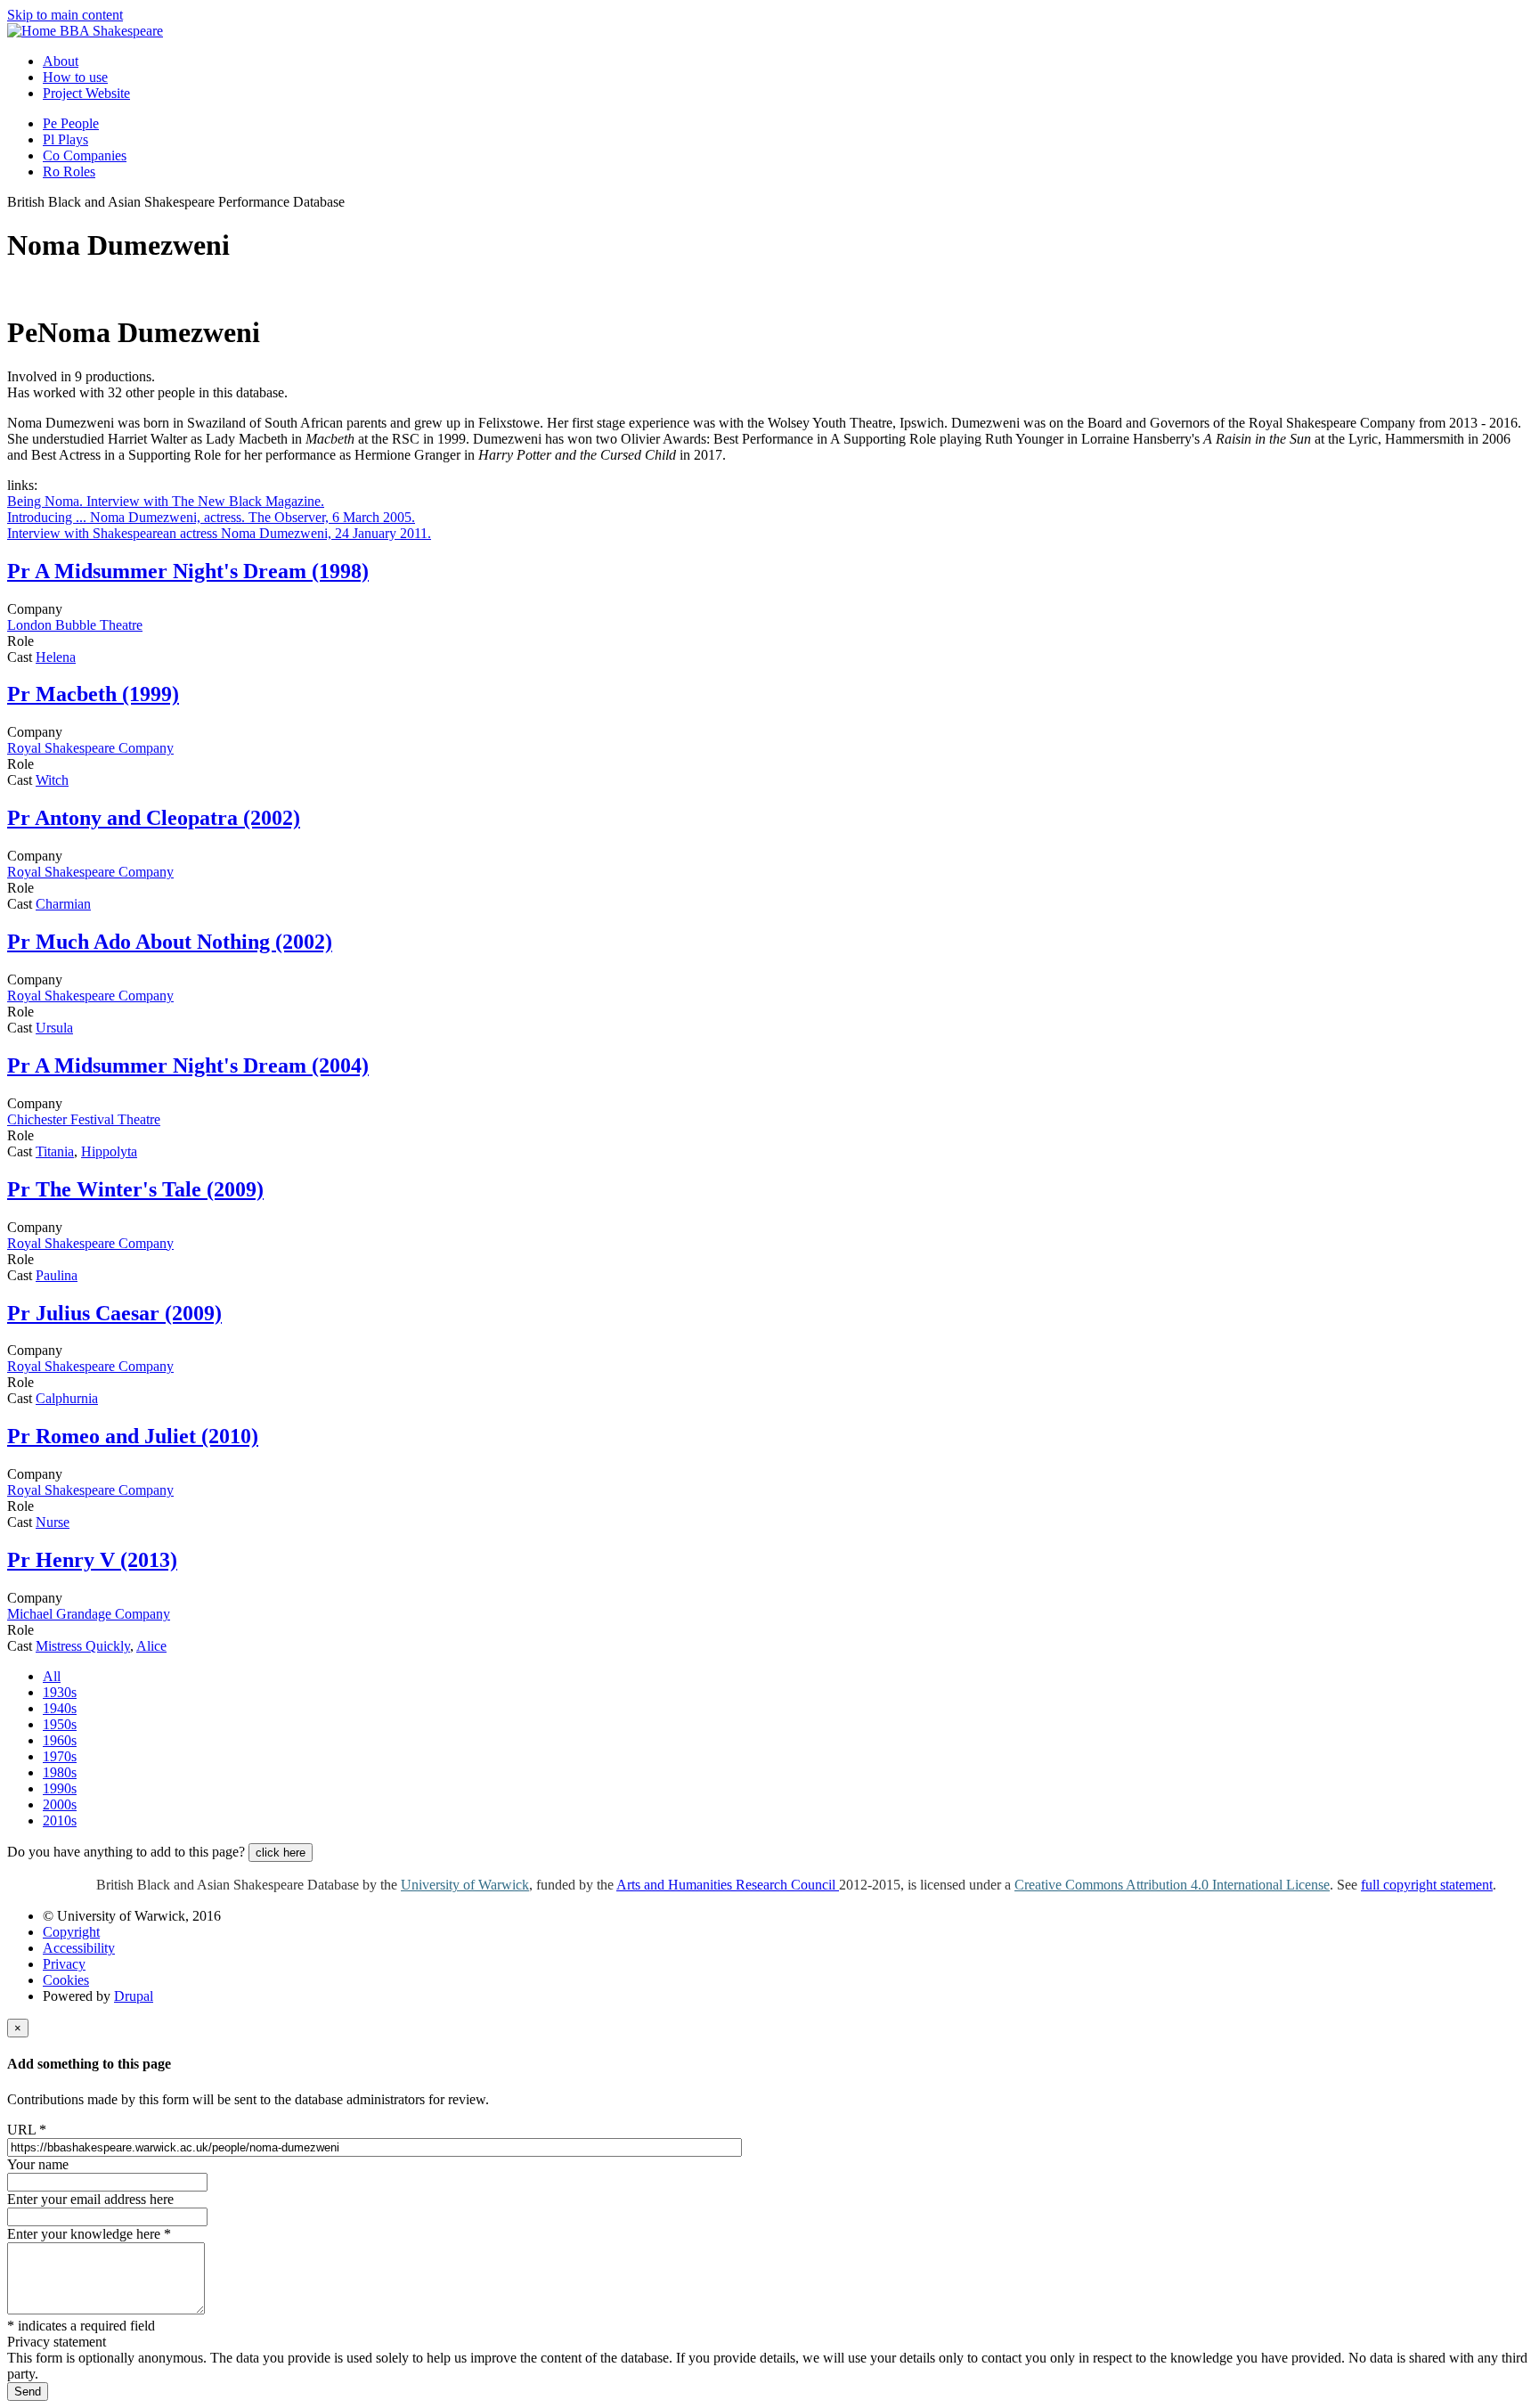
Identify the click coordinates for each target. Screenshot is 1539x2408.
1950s (60, 1724)
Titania (55, 1151)
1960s (60, 1740)
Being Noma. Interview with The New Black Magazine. (166, 501)
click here (281, 1853)
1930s (60, 1692)
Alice (151, 1646)
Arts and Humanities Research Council (728, 1885)
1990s (60, 1788)
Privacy (64, 1964)
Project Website (86, 93)
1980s (60, 1772)
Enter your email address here (90, 2199)
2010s (60, 1820)
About (61, 61)
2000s (60, 1804)
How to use (75, 77)
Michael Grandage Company (89, 1614)
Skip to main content (65, 15)
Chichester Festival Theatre (84, 1119)
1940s (60, 1708)
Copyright (71, 1932)
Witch (52, 780)
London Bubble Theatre (75, 625)
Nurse (53, 1522)
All (52, 1676)
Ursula (54, 1028)
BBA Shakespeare (111, 31)
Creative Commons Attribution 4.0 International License (1172, 1885)
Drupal (134, 1996)
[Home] (33, 31)
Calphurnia (67, 1398)
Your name (38, 2164)
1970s (60, 1756)
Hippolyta (109, 1151)
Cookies (66, 1980)
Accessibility (79, 1948)
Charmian (63, 904)
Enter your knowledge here (89, 2234)
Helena (56, 657)
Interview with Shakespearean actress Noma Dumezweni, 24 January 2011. (219, 533)
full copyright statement (1427, 1885)
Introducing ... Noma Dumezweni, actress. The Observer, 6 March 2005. (211, 517)
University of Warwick (465, 1885)
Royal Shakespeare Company (90, 748)
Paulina (57, 1275)
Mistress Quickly (83, 1646)
